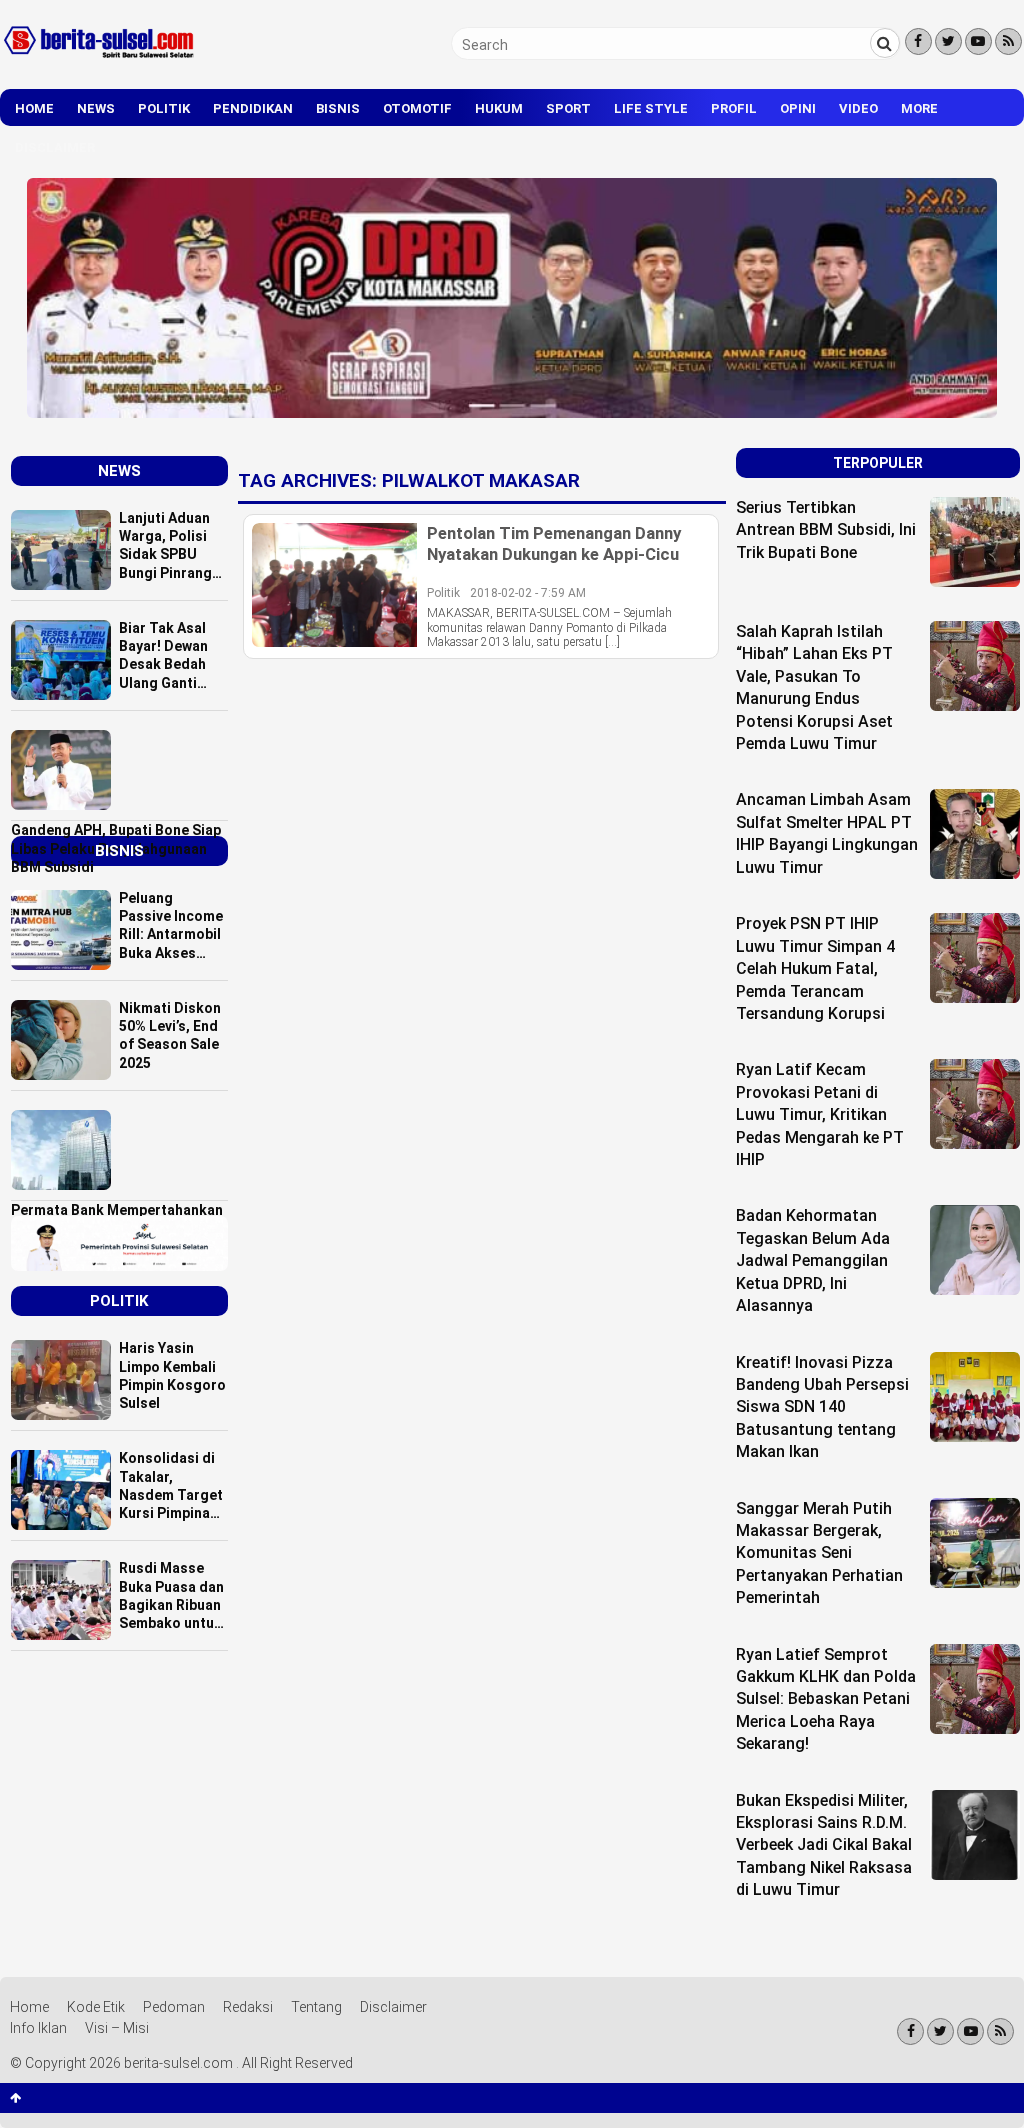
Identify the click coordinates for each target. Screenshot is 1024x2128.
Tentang (316, 2007)
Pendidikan (253, 108)
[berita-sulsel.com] (100, 62)
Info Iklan (38, 2028)
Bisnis (338, 108)
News (96, 108)
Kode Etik (96, 2007)
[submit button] (885, 43)
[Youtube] (978, 41)
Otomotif (417, 108)
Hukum (499, 108)
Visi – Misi (117, 2028)
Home (34, 108)
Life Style (651, 108)
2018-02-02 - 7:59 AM (528, 593)
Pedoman (174, 2007)
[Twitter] (948, 41)
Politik (164, 108)
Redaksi (248, 2007)
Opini (798, 108)
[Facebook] (918, 41)
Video (858, 108)
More (919, 108)
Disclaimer (55, 147)
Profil (734, 108)
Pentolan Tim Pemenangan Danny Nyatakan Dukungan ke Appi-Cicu (554, 543)
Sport (568, 108)
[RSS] (1008, 41)
